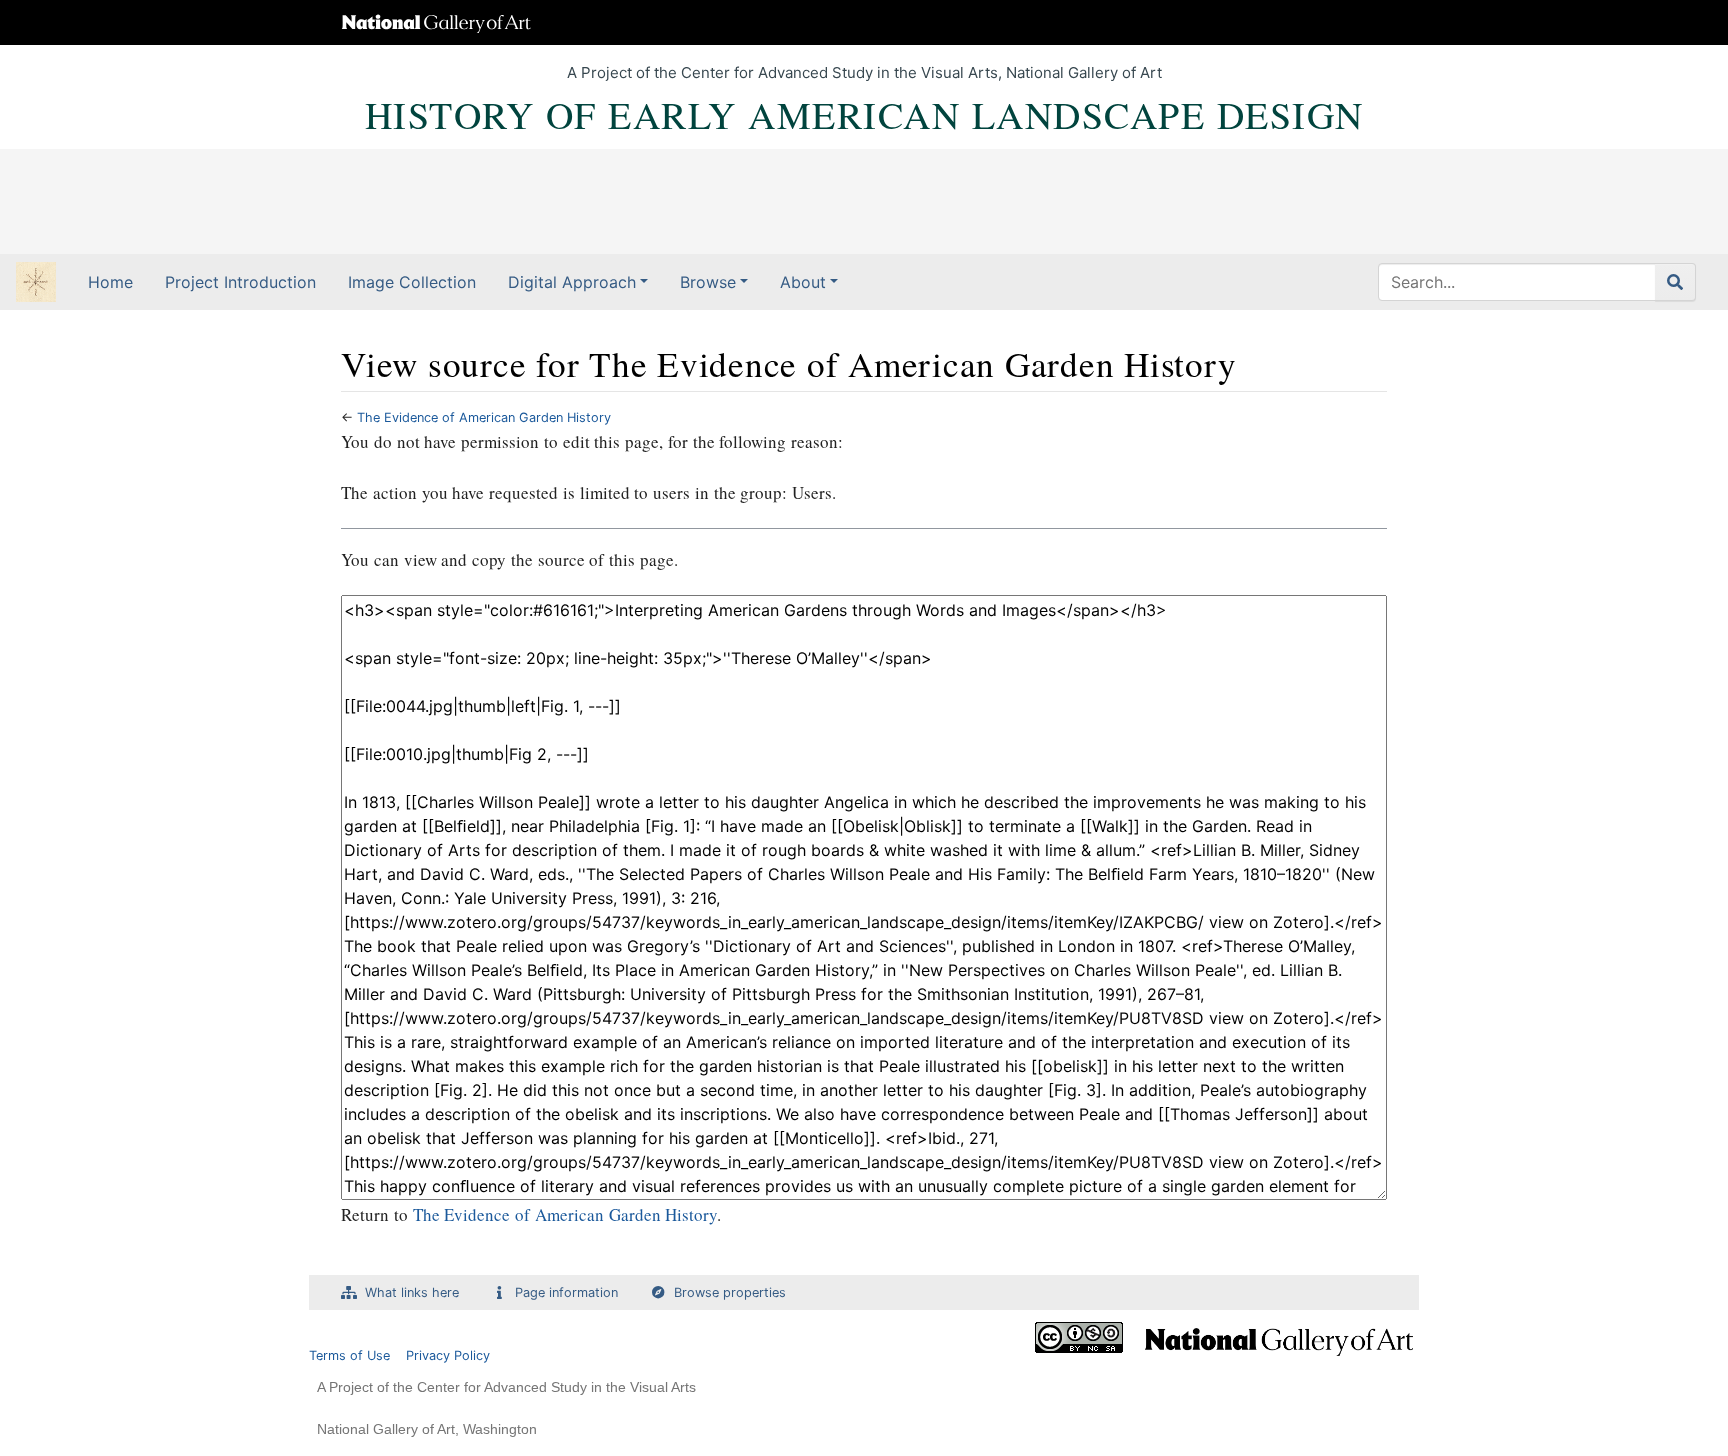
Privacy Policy (448, 1355)
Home (110, 282)
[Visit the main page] (36, 284)
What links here (412, 1292)
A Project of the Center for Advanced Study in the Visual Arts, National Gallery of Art (864, 72)
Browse (708, 282)
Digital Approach (572, 282)
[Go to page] (1675, 282)
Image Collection (412, 282)
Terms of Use (349, 1355)
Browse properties (730, 1292)
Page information (566, 1292)
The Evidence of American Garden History (484, 417)
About (803, 282)
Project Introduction (240, 282)
